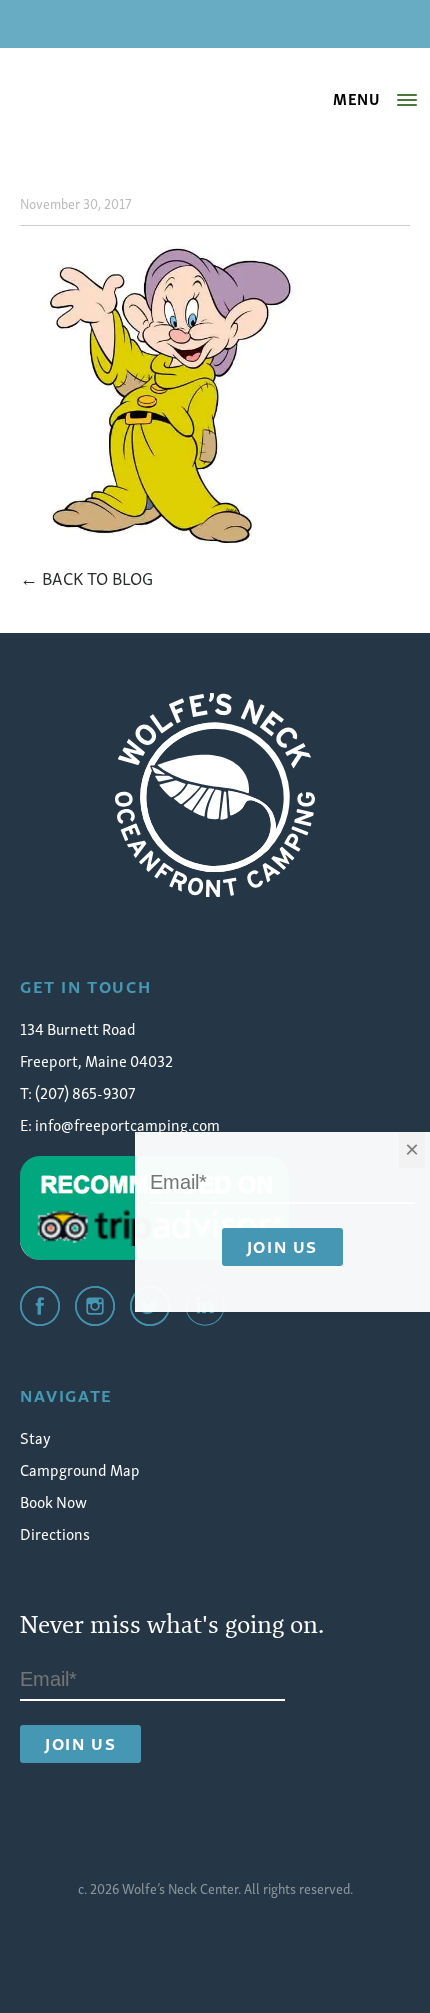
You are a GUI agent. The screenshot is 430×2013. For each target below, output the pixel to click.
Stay (35, 1437)
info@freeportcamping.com (127, 1124)
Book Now (53, 1501)
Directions (55, 1533)
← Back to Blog (86, 576)
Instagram (95, 1306)
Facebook (40, 1306)
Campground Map (80, 1469)
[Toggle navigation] (407, 100)
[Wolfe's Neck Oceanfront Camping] (215, 795)
